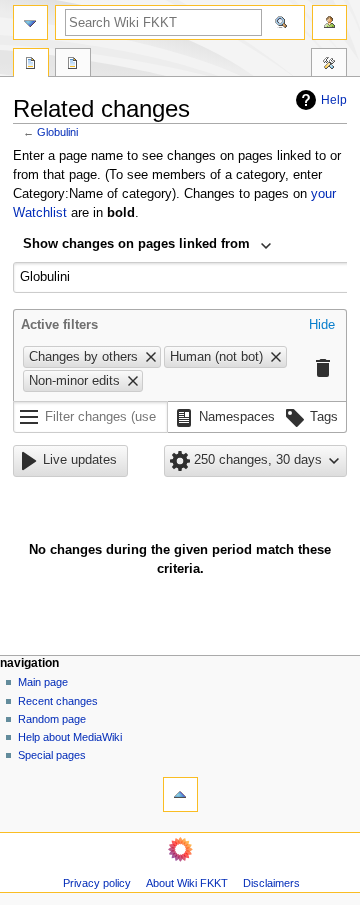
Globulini (57, 132)
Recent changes (58, 701)
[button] (322, 326)
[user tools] (329, 22)
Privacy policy (97, 883)
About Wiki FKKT (187, 883)
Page (31, 65)
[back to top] (180, 794)
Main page (43, 682)
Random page (52, 719)
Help (334, 100)
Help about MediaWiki (70, 737)
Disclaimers (271, 883)
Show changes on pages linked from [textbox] (136, 244)
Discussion (73, 65)
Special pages (52, 755)
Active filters (59, 325)
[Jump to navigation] (30, 22)
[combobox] (147, 246)
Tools (329, 65)
